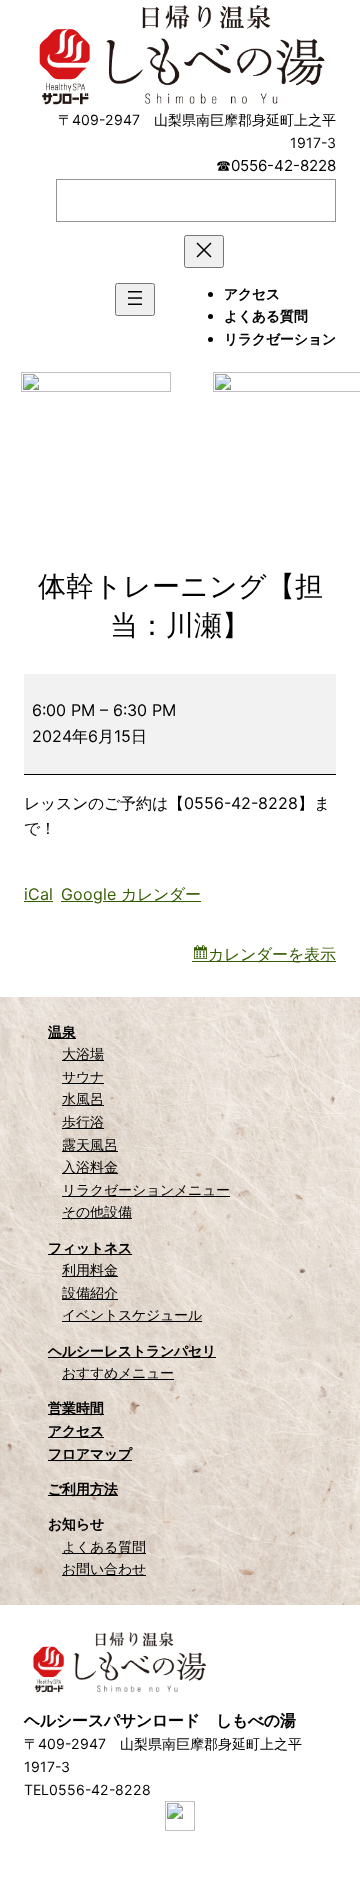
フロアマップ (90, 1453)
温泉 (62, 1031)
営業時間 (76, 1407)
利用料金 (90, 1269)
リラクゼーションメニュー (146, 1189)
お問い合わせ (104, 1568)
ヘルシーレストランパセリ (132, 1350)
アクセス (76, 1430)
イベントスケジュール (132, 1314)
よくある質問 (104, 1546)
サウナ (83, 1076)
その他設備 (97, 1211)
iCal (38, 894)
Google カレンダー (131, 894)
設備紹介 (90, 1292)
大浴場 (83, 1053)
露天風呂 (90, 1144)
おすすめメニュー (118, 1372)
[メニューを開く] (135, 299)
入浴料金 (90, 1166)
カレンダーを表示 (272, 954)
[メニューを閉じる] (204, 251)
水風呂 (83, 1098)
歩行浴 (83, 1121)
